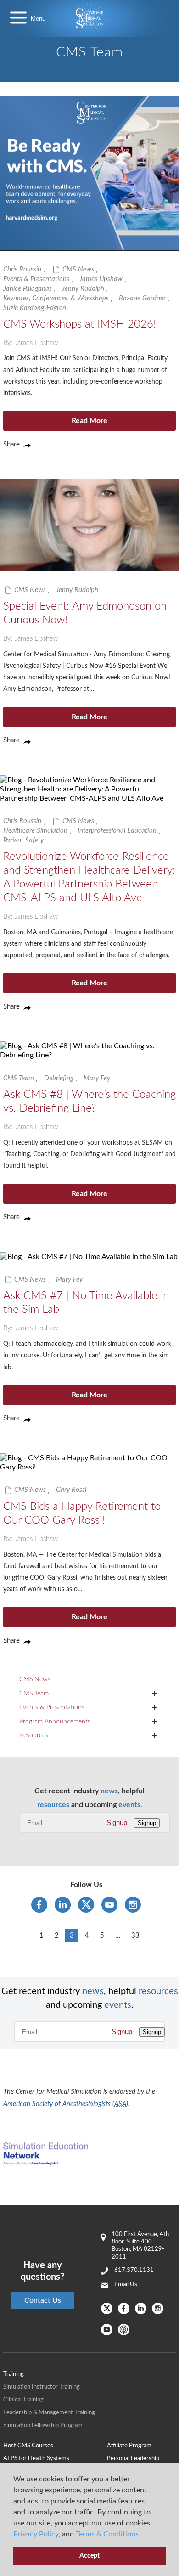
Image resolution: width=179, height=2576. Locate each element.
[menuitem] (55, 2446)
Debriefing (59, 1078)
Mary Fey (97, 1078)
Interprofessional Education (117, 831)
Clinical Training (23, 2400)
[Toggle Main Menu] (18, 19)
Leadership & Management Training (49, 2413)
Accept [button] (89, 2556)
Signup (117, 1822)
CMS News (78, 269)
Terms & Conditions (107, 2534)
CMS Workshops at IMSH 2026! (80, 324)
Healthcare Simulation (35, 831)
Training (14, 2374)
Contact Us (43, 2300)
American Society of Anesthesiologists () (66, 2104)
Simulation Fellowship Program (43, 2426)
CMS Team (19, 1078)
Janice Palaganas (28, 289)
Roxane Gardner (142, 298)
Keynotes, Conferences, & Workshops (56, 298)
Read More (89, 421)
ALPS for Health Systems (36, 2459)
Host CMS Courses (28, 2446)
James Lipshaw (101, 279)
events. (130, 1805)
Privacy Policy (36, 2534)
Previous (25, 1935)
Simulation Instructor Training (42, 2387)
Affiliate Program (129, 2446)
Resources (34, 1735)
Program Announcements (55, 1722)
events (118, 2005)
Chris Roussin (22, 269)
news (109, 1791)
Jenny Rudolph (83, 289)
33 (135, 1935)
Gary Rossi (71, 1490)
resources (53, 1805)
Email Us (126, 2285)
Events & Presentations (36, 279)
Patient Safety (23, 840)
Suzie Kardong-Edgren (35, 308)
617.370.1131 (134, 2270)
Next (154, 1935)
